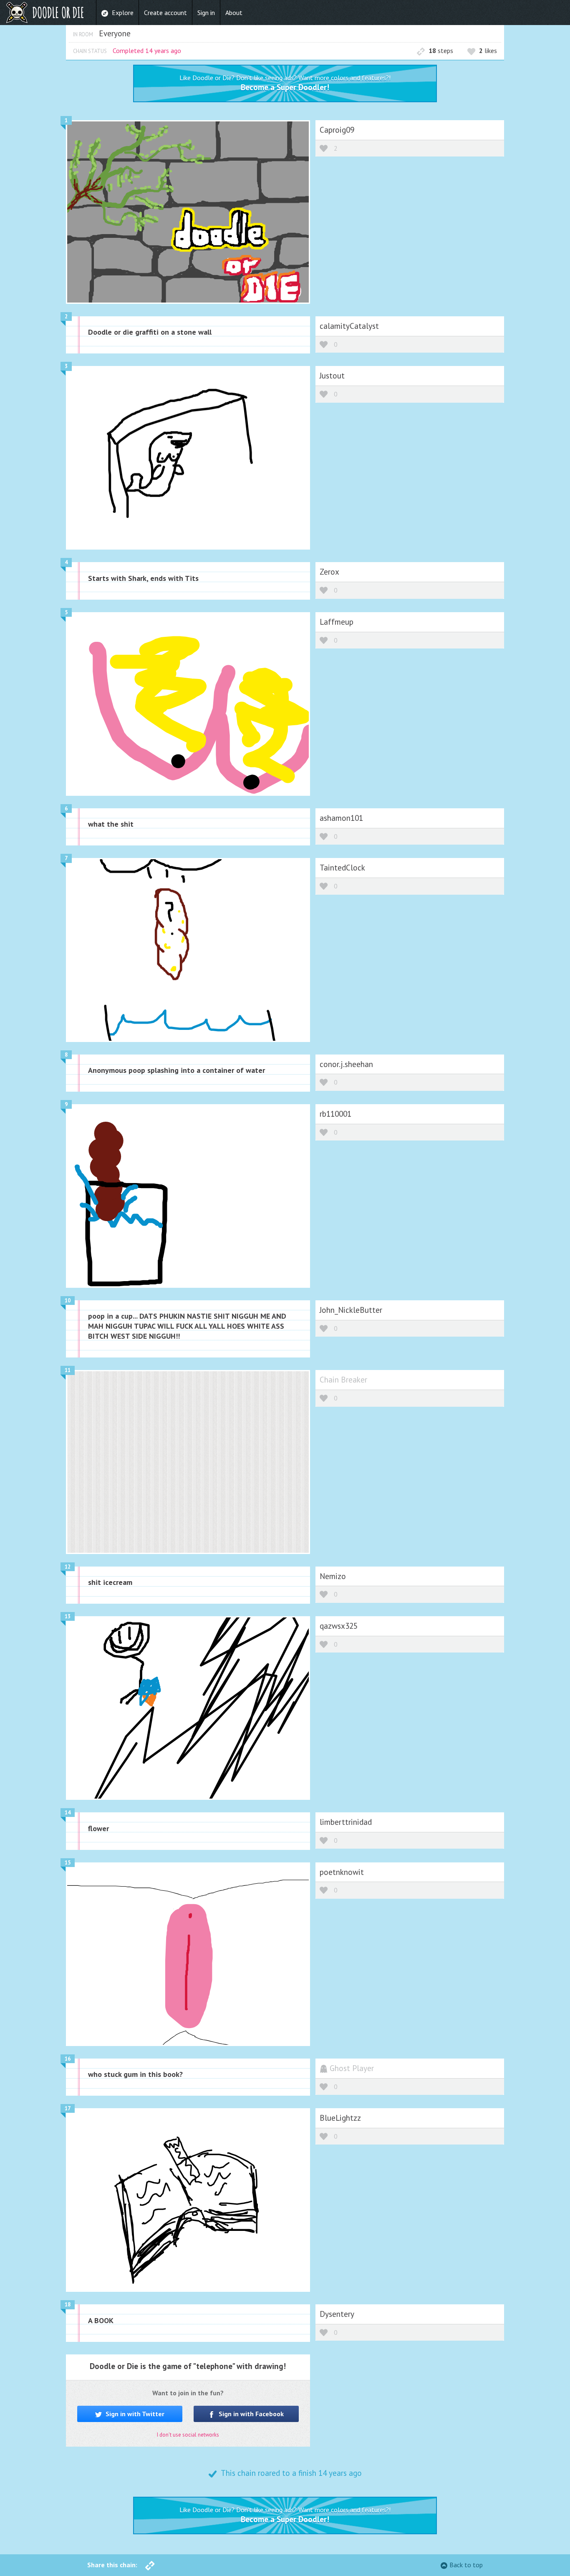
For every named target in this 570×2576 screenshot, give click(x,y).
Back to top (466, 2565)
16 (68, 2059)
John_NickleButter (351, 1310)
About (234, 13)
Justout (332, 375)
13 (68, 1616)
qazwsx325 (339, 1626)
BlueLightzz (340, 2118)
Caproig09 (337, 130)
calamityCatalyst (349, 326)
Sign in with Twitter (134, 2414)
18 (68, 2305)
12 (68, 1567)
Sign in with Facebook (250, 2414)
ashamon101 (341, 818)
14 (68, 1813)
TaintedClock (342, 867)
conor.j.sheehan (346, 1064)
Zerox (329, 571)
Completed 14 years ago (147, 50)
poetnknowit (342, 1872)
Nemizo (333, 1576)
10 (68, 1301)
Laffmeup (337, 622)
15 (68, 1863)
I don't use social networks (188, 2435)
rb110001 (335, 1114)
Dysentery (337, 2314)
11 (68, 1370)
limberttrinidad (346, 1822)
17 (68, 2108)
